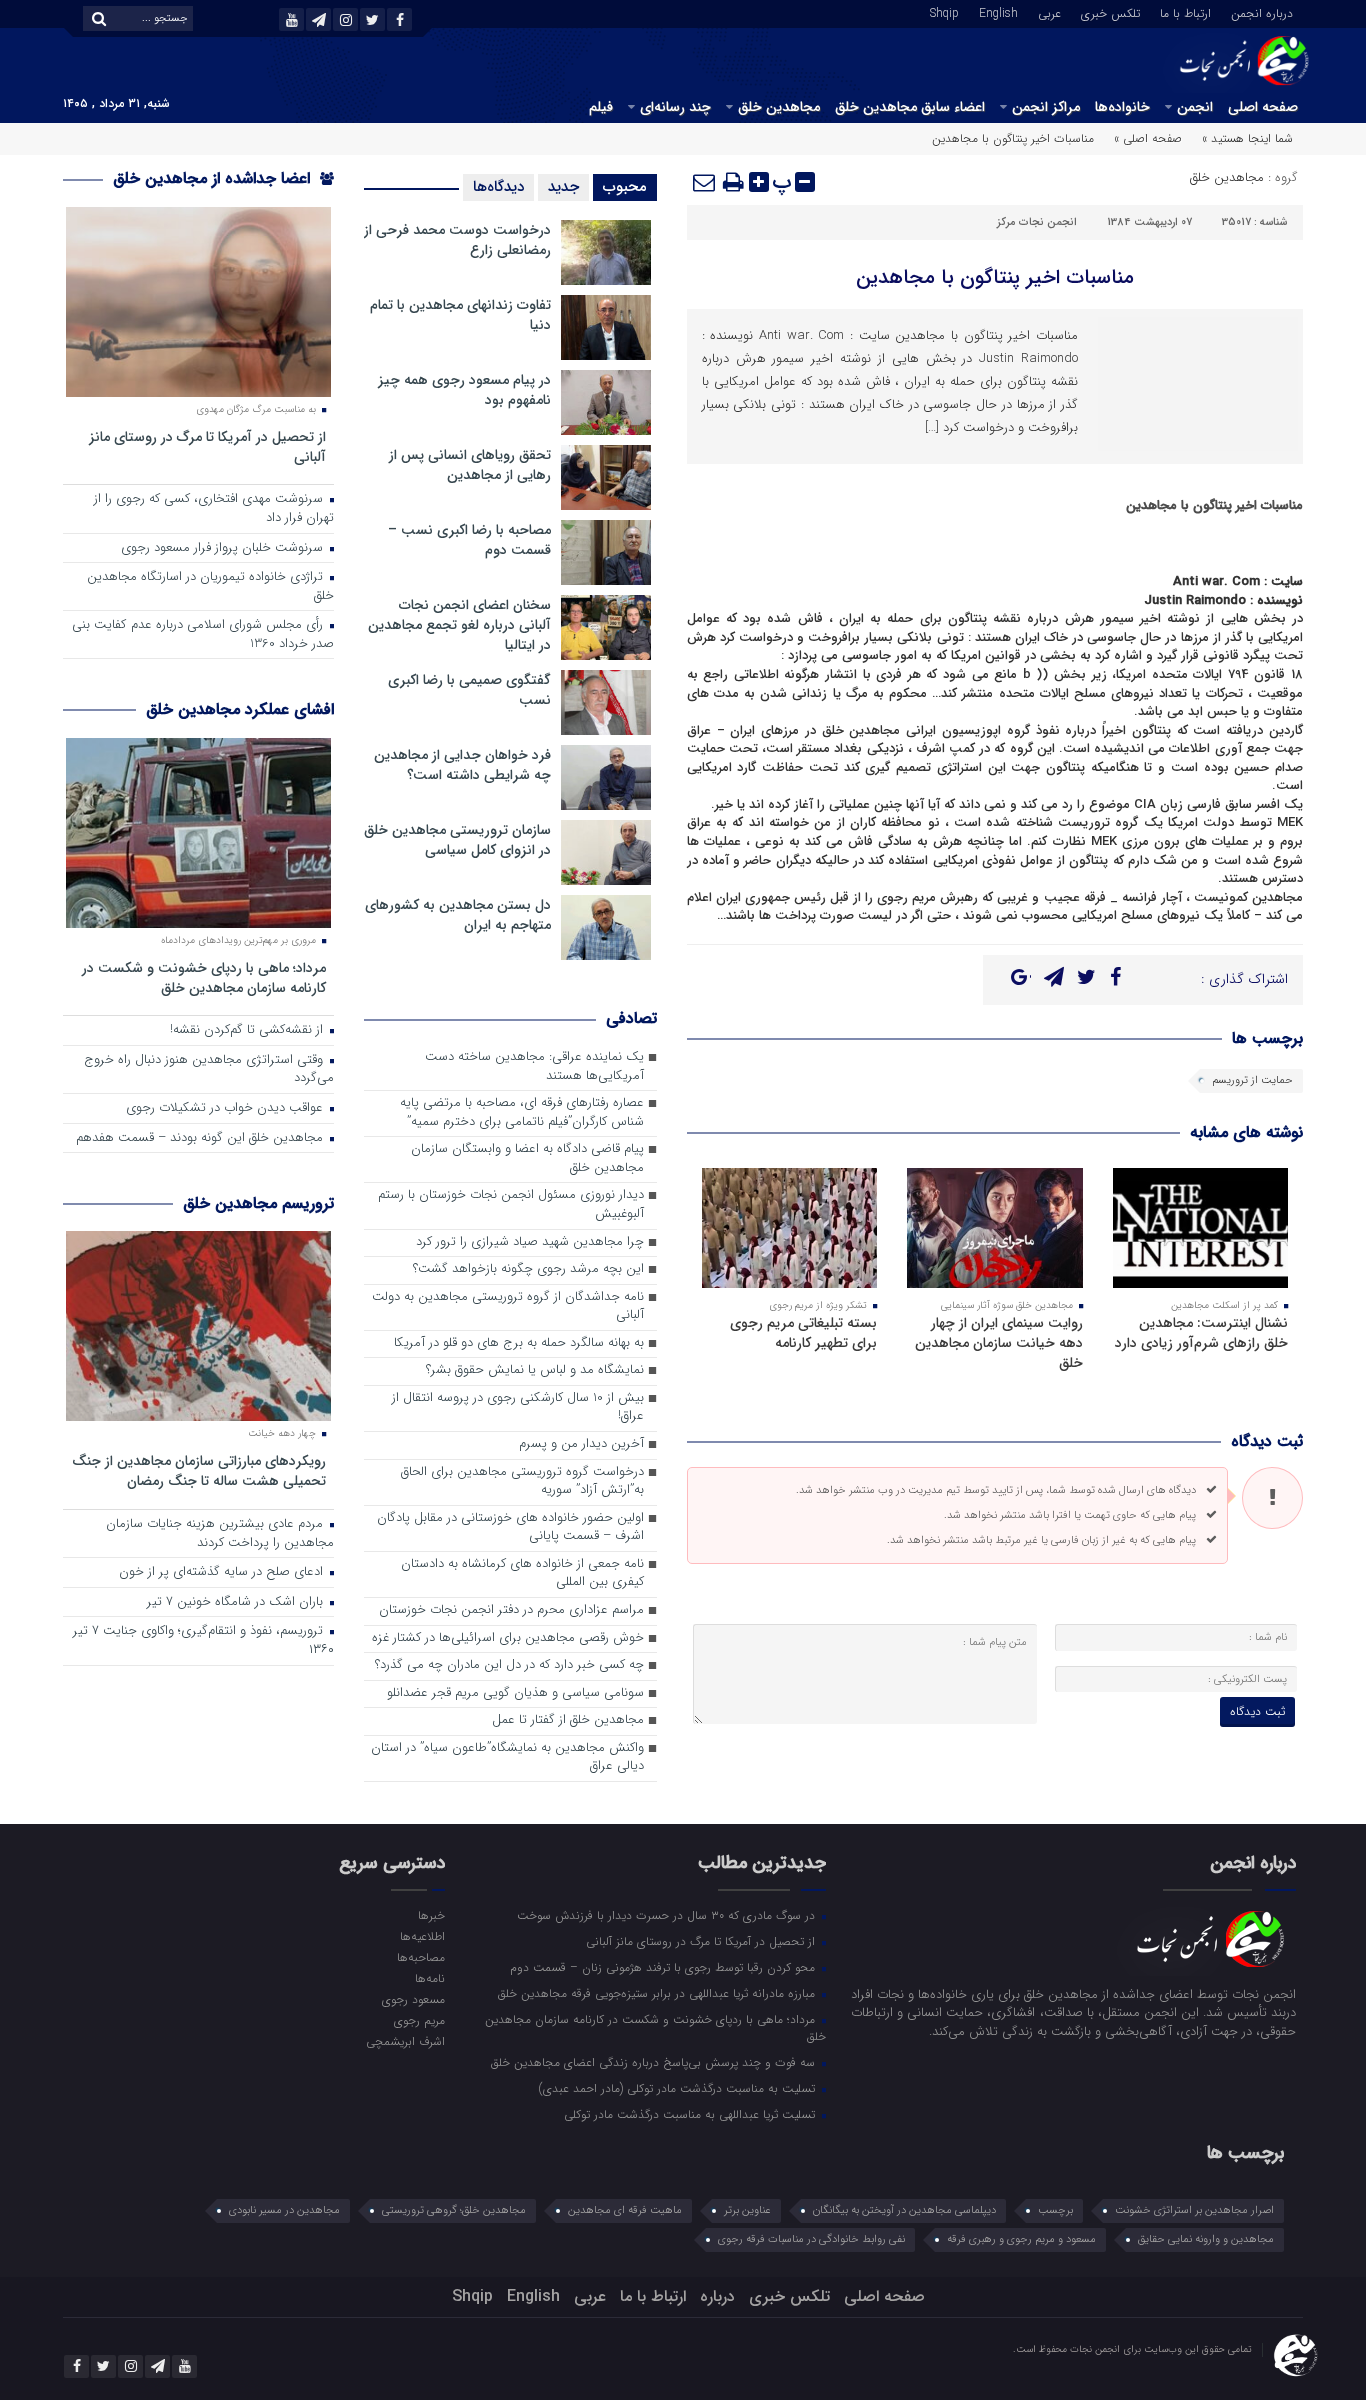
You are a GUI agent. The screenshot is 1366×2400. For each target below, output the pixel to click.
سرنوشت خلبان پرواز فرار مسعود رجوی (224, 548)
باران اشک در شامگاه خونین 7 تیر (237, 1602)
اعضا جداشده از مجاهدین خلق (214, 178)
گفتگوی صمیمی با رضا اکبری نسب (469, 690)
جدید (563, 187)
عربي (1049, 12)
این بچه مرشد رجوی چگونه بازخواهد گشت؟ (528, 1269)
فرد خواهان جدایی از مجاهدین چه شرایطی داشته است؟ (462, 765)
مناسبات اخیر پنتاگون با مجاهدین (995, 277)
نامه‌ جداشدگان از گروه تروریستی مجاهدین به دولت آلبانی (508, 1307)
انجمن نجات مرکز (1037, 222)
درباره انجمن (1262, 12)
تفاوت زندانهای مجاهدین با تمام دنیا (460, 315)
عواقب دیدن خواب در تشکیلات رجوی (226, 1108)
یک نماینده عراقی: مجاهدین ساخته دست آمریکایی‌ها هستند (534, 1067)
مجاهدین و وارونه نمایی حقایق (1206, 2239)
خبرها (431, 1915)
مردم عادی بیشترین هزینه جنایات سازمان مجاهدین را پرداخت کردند (220, 1534)
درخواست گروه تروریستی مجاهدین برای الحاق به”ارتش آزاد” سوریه (522, 1482)
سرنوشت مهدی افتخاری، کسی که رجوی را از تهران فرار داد (214, 509)
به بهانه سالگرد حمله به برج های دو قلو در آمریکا (519, 1343)
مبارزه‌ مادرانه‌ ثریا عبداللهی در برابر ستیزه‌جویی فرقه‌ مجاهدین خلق (658, 1993)
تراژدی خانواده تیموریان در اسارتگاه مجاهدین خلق (210, 587)
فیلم (601, 107)
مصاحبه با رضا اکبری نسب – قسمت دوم (469, 540)
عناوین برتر (747, 2210)
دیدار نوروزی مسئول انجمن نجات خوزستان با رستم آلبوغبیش (511, 1205)
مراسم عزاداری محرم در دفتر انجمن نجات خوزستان (511, 1610)
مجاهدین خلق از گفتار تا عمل (568, 1720)
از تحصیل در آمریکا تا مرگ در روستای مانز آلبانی (207, 446)
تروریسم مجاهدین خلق (258, 1203)
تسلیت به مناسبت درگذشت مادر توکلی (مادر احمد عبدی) (679, 2088)
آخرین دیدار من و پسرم (581, 1444)
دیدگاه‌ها (498, 187)
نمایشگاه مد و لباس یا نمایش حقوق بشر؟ (535, 1370)
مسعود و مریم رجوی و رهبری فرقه (1021, 2239)
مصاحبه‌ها (420, 1957)
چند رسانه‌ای (675, 107)
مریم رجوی (419, 2020)
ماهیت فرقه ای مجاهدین (625, 2210)
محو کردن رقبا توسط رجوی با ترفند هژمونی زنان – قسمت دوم (664, 1967)
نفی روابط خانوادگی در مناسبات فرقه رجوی (811, 2239)
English (998, 12)
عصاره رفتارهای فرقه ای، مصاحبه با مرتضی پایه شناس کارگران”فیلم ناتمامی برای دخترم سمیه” (522, 1113)
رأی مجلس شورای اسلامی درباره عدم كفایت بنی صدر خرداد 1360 (203, 635)
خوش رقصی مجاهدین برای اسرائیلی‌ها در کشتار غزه (508, 1638)
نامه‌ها (429, 1978)
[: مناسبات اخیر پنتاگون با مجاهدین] (705, 182)
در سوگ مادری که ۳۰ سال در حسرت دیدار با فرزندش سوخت (668, 1915)
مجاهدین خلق (779, 107)
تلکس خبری (1110, 12)
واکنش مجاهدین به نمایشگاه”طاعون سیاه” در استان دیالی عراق (507, 1758)
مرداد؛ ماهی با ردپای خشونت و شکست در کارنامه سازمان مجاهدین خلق (204, 977)
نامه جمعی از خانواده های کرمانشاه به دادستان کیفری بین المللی (522, 1574)
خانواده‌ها (1122, 107)
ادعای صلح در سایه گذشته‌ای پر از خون (223, 1572)
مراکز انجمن (1046, 107)
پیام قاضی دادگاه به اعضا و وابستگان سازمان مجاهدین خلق (527, 1159)
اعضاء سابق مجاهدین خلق (910, 107)
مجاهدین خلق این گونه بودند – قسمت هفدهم (201, 1138)
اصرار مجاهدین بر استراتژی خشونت (1194, 2210)
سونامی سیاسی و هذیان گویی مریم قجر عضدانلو (515, 1693)
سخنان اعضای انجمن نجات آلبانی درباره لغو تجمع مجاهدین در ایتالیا (459, 625)
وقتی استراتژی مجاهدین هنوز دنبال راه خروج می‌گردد (209, 1070)
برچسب (1055, 2210)
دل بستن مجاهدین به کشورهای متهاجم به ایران (458, 915)
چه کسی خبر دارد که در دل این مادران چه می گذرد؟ (509, 1665)
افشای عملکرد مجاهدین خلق (240, 709)
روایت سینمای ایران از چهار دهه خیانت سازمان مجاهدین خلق (999, 1343)
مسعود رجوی (413, 1999)
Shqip (944, 12)
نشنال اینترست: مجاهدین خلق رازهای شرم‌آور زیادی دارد (1201, 1333)
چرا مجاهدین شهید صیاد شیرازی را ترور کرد (530, 1242)
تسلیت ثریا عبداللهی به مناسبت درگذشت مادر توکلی (691, 2114)
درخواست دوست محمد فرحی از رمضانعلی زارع (457, 240)
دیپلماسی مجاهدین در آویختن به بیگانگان (904, 2210)
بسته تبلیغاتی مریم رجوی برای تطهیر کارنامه (803, 1333)
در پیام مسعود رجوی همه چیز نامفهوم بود (464, 390)
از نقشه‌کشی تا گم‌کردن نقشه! (248, 1030)
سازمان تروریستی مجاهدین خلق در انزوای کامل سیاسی (457, 840)
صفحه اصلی (1263, 107)
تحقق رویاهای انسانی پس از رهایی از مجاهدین (470, 465)
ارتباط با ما (1185, 12)
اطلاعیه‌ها (422, 1936)
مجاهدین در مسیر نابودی (284, 2210)
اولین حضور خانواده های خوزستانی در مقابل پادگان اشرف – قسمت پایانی (510, 1528)
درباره (717, 2296)
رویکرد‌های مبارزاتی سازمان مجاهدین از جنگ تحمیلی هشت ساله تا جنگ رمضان (199, 1470)
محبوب (625, 187)
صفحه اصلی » (1148, 138)
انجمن (1195, 107)
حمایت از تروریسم (1252, 1080)
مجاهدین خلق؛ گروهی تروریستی (454, 2210)
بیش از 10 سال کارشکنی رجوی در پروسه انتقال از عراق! (518, 1408)
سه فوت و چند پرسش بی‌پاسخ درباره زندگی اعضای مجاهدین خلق (655, 2062)
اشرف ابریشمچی (405, 2041)
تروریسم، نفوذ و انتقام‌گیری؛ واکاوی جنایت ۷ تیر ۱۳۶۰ (203, 1641)
